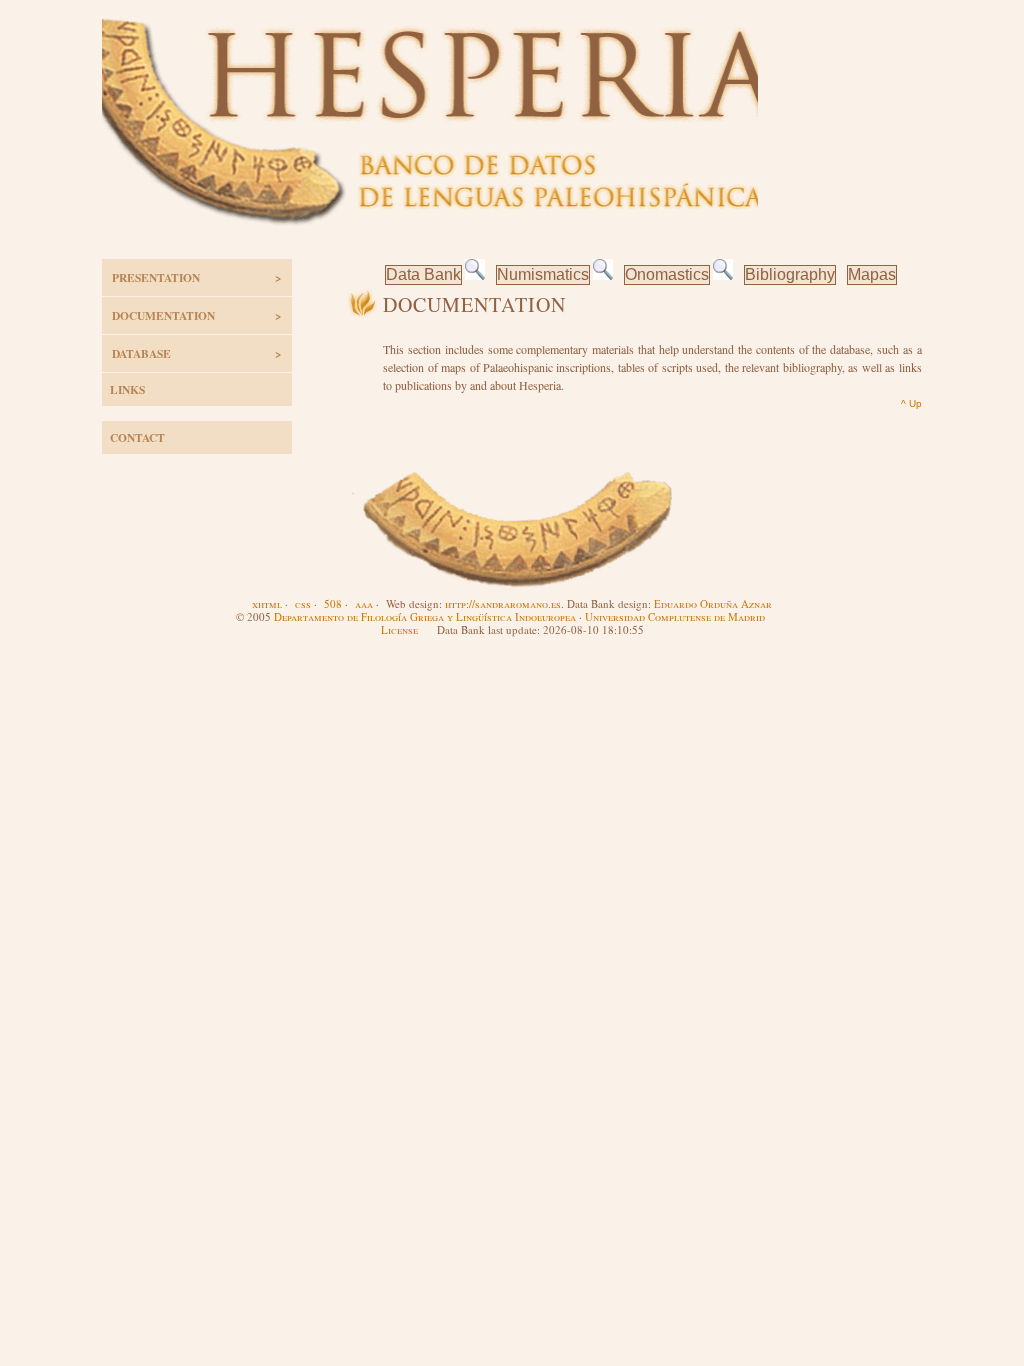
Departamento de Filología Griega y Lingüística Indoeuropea (425, 616)
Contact (137, 437)
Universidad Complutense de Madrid (675, 616)
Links (127, 389)
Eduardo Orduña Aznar (713, 603)
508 (333, 603)
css (303, 603)
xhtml (267, 603)
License (399, 629)
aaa (364, 603)
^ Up (911, 403)
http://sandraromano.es (503, 603)
